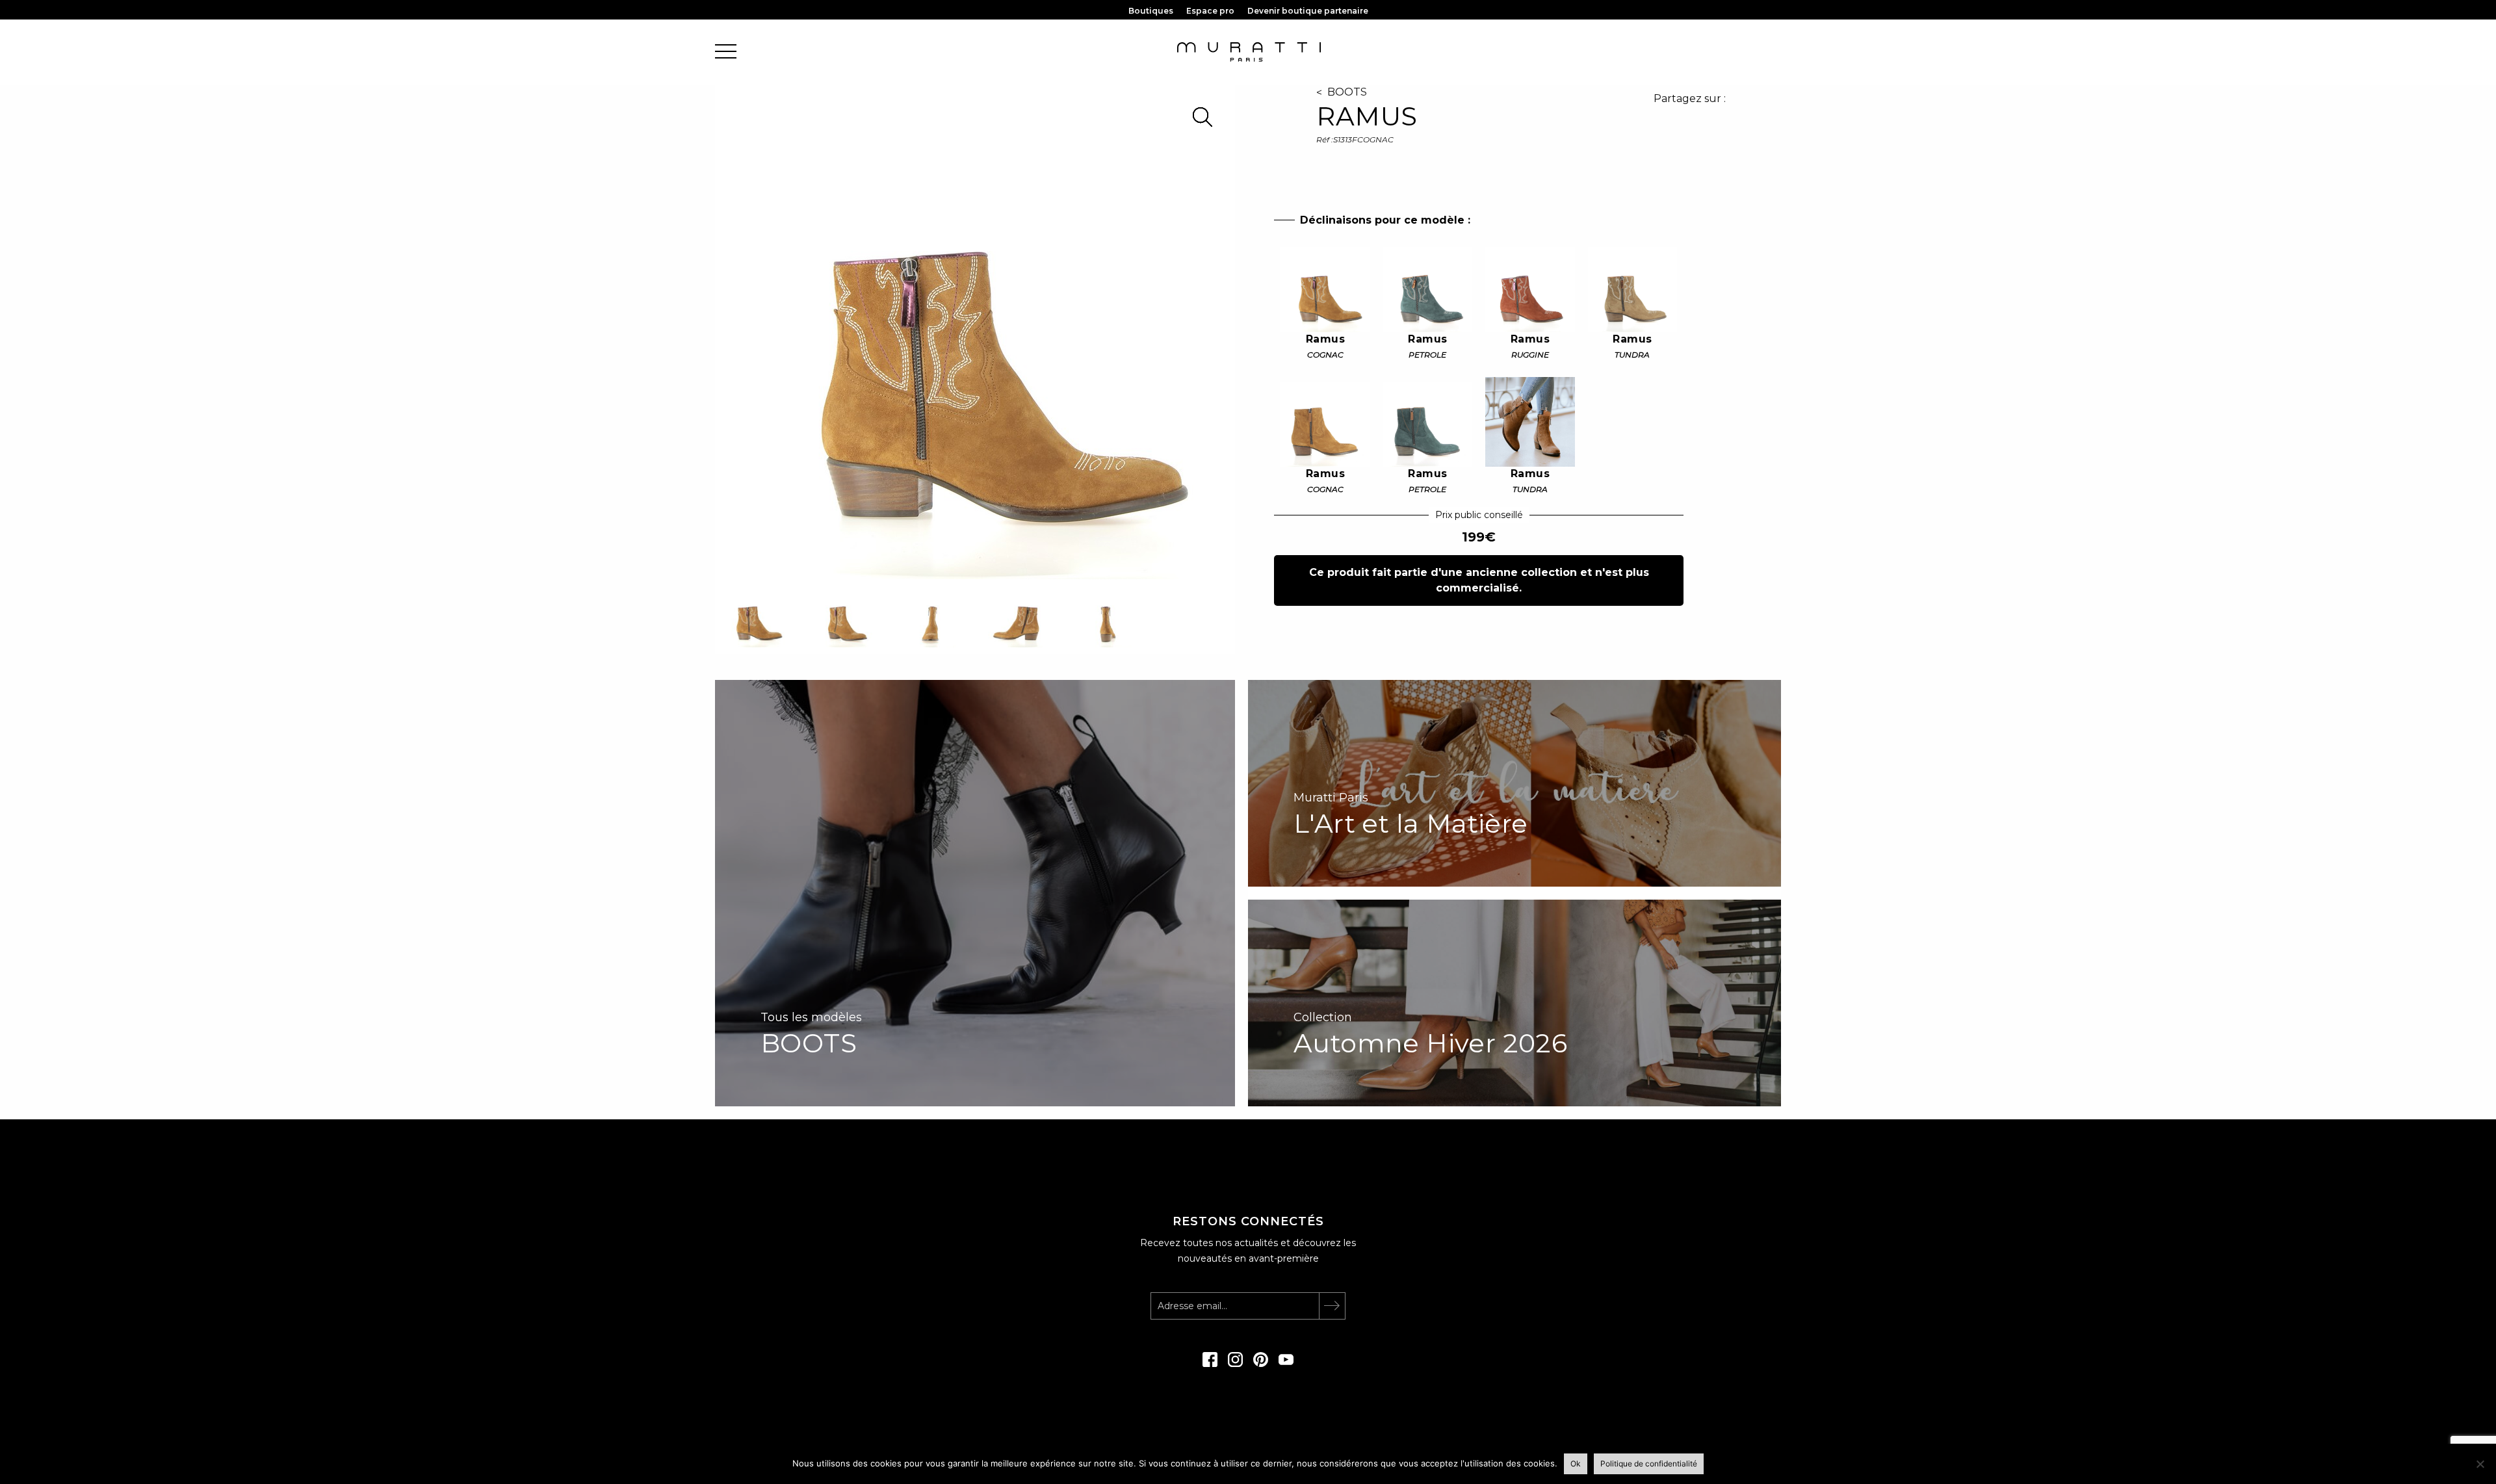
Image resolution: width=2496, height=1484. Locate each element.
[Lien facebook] (1210, 1364)
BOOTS (1347, 92)
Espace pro (1210, 11)
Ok (1576, 1464)
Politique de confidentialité (1649, 1464)
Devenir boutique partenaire (1308, 11)
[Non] (2480, 1464)
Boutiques (1151, 11)
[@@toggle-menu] (726, 52)
